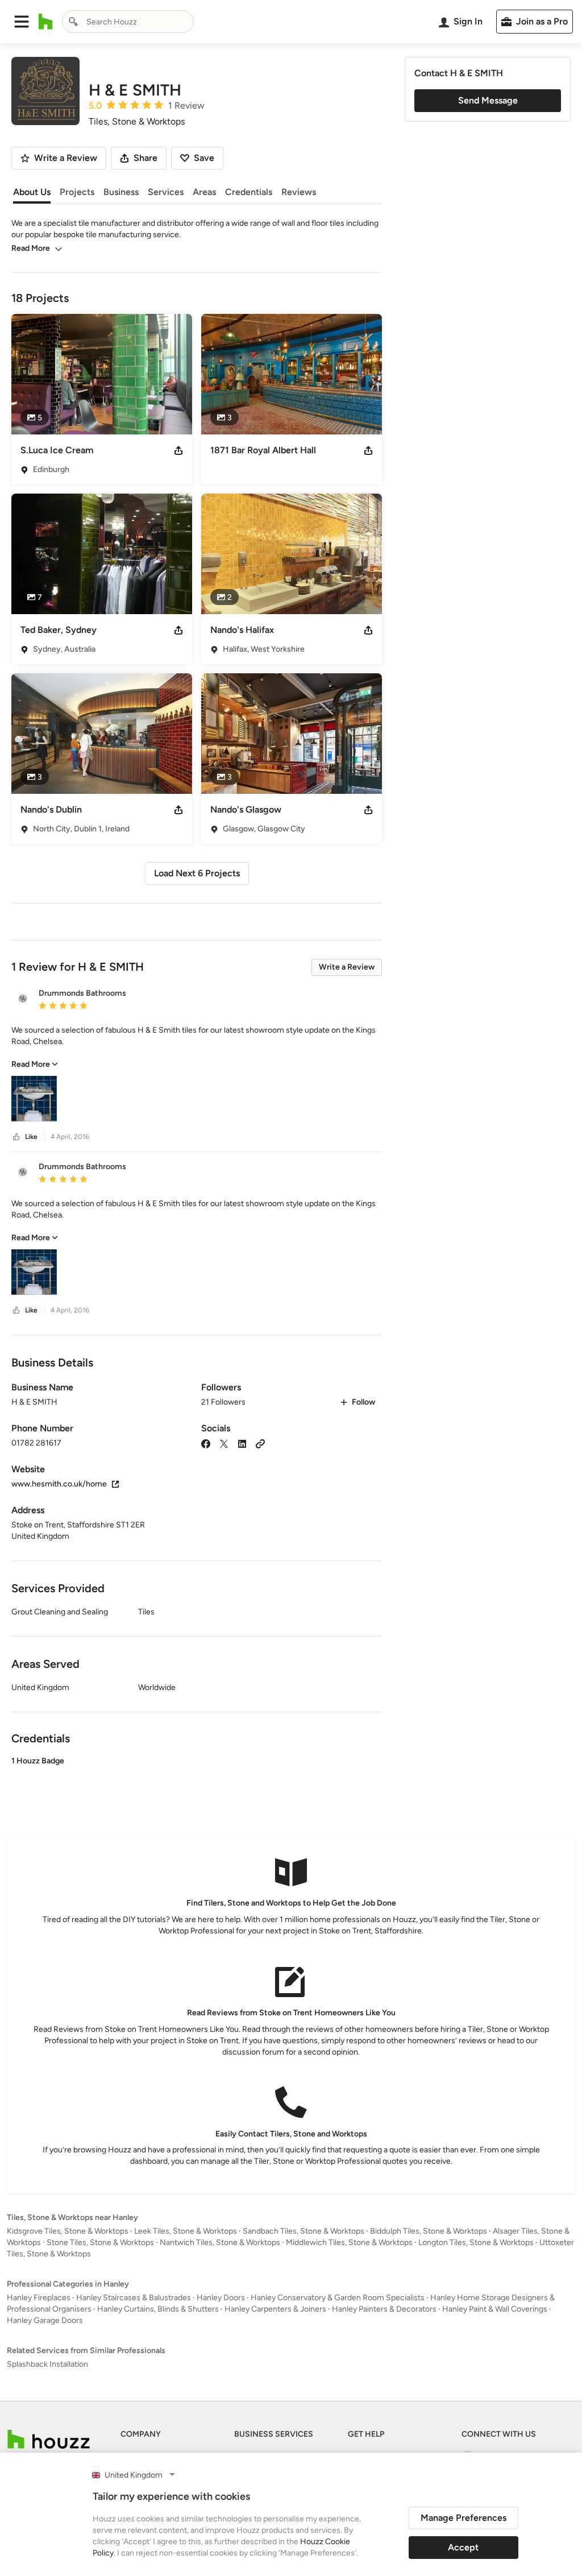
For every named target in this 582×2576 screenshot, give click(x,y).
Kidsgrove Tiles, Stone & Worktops (68, 2231)
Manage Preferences (463, 2518)
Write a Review (347, 967)
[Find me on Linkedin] (242, 1443)
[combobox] (128, 22)
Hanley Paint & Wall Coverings (495, 2309)
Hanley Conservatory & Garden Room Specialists (338, 2298)
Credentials (249, 192)
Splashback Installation (47, 2364)
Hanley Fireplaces (39, 2298)
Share (145, 158)
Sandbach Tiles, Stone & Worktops (304, 2231)
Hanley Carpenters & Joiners (275, 2309)
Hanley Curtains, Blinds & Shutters (158, 2309)
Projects (77, 192)
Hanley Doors (221, 2298)
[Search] (73, 22)
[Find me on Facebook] (206, 1443)
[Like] (16, 1137)
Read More (31, 248)
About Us (32, 192)
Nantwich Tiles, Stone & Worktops (220, 2242)
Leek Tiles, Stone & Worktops (186, 2231)
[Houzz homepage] (46, 22)
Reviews (299, 192)
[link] (35, 1064)
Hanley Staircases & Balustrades (134, 2298)
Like (31, 1137)
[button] (22, 22)
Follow (363, 1402)
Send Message (488, 100)
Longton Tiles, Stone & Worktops (476, 2242)
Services (166, 192)
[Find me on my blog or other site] (260, 1443)
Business (121, 192)
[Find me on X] (224, 1443)
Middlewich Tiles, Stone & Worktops (349, 2242)
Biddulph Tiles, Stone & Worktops (429, 2231)
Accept (463, 2547)
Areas (204, 192)
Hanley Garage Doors (45, 2320)
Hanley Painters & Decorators (384, 2309)
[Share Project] (178, 450)
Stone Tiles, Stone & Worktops (100, 2242)
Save (204, 158)
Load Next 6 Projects (197, 873)
